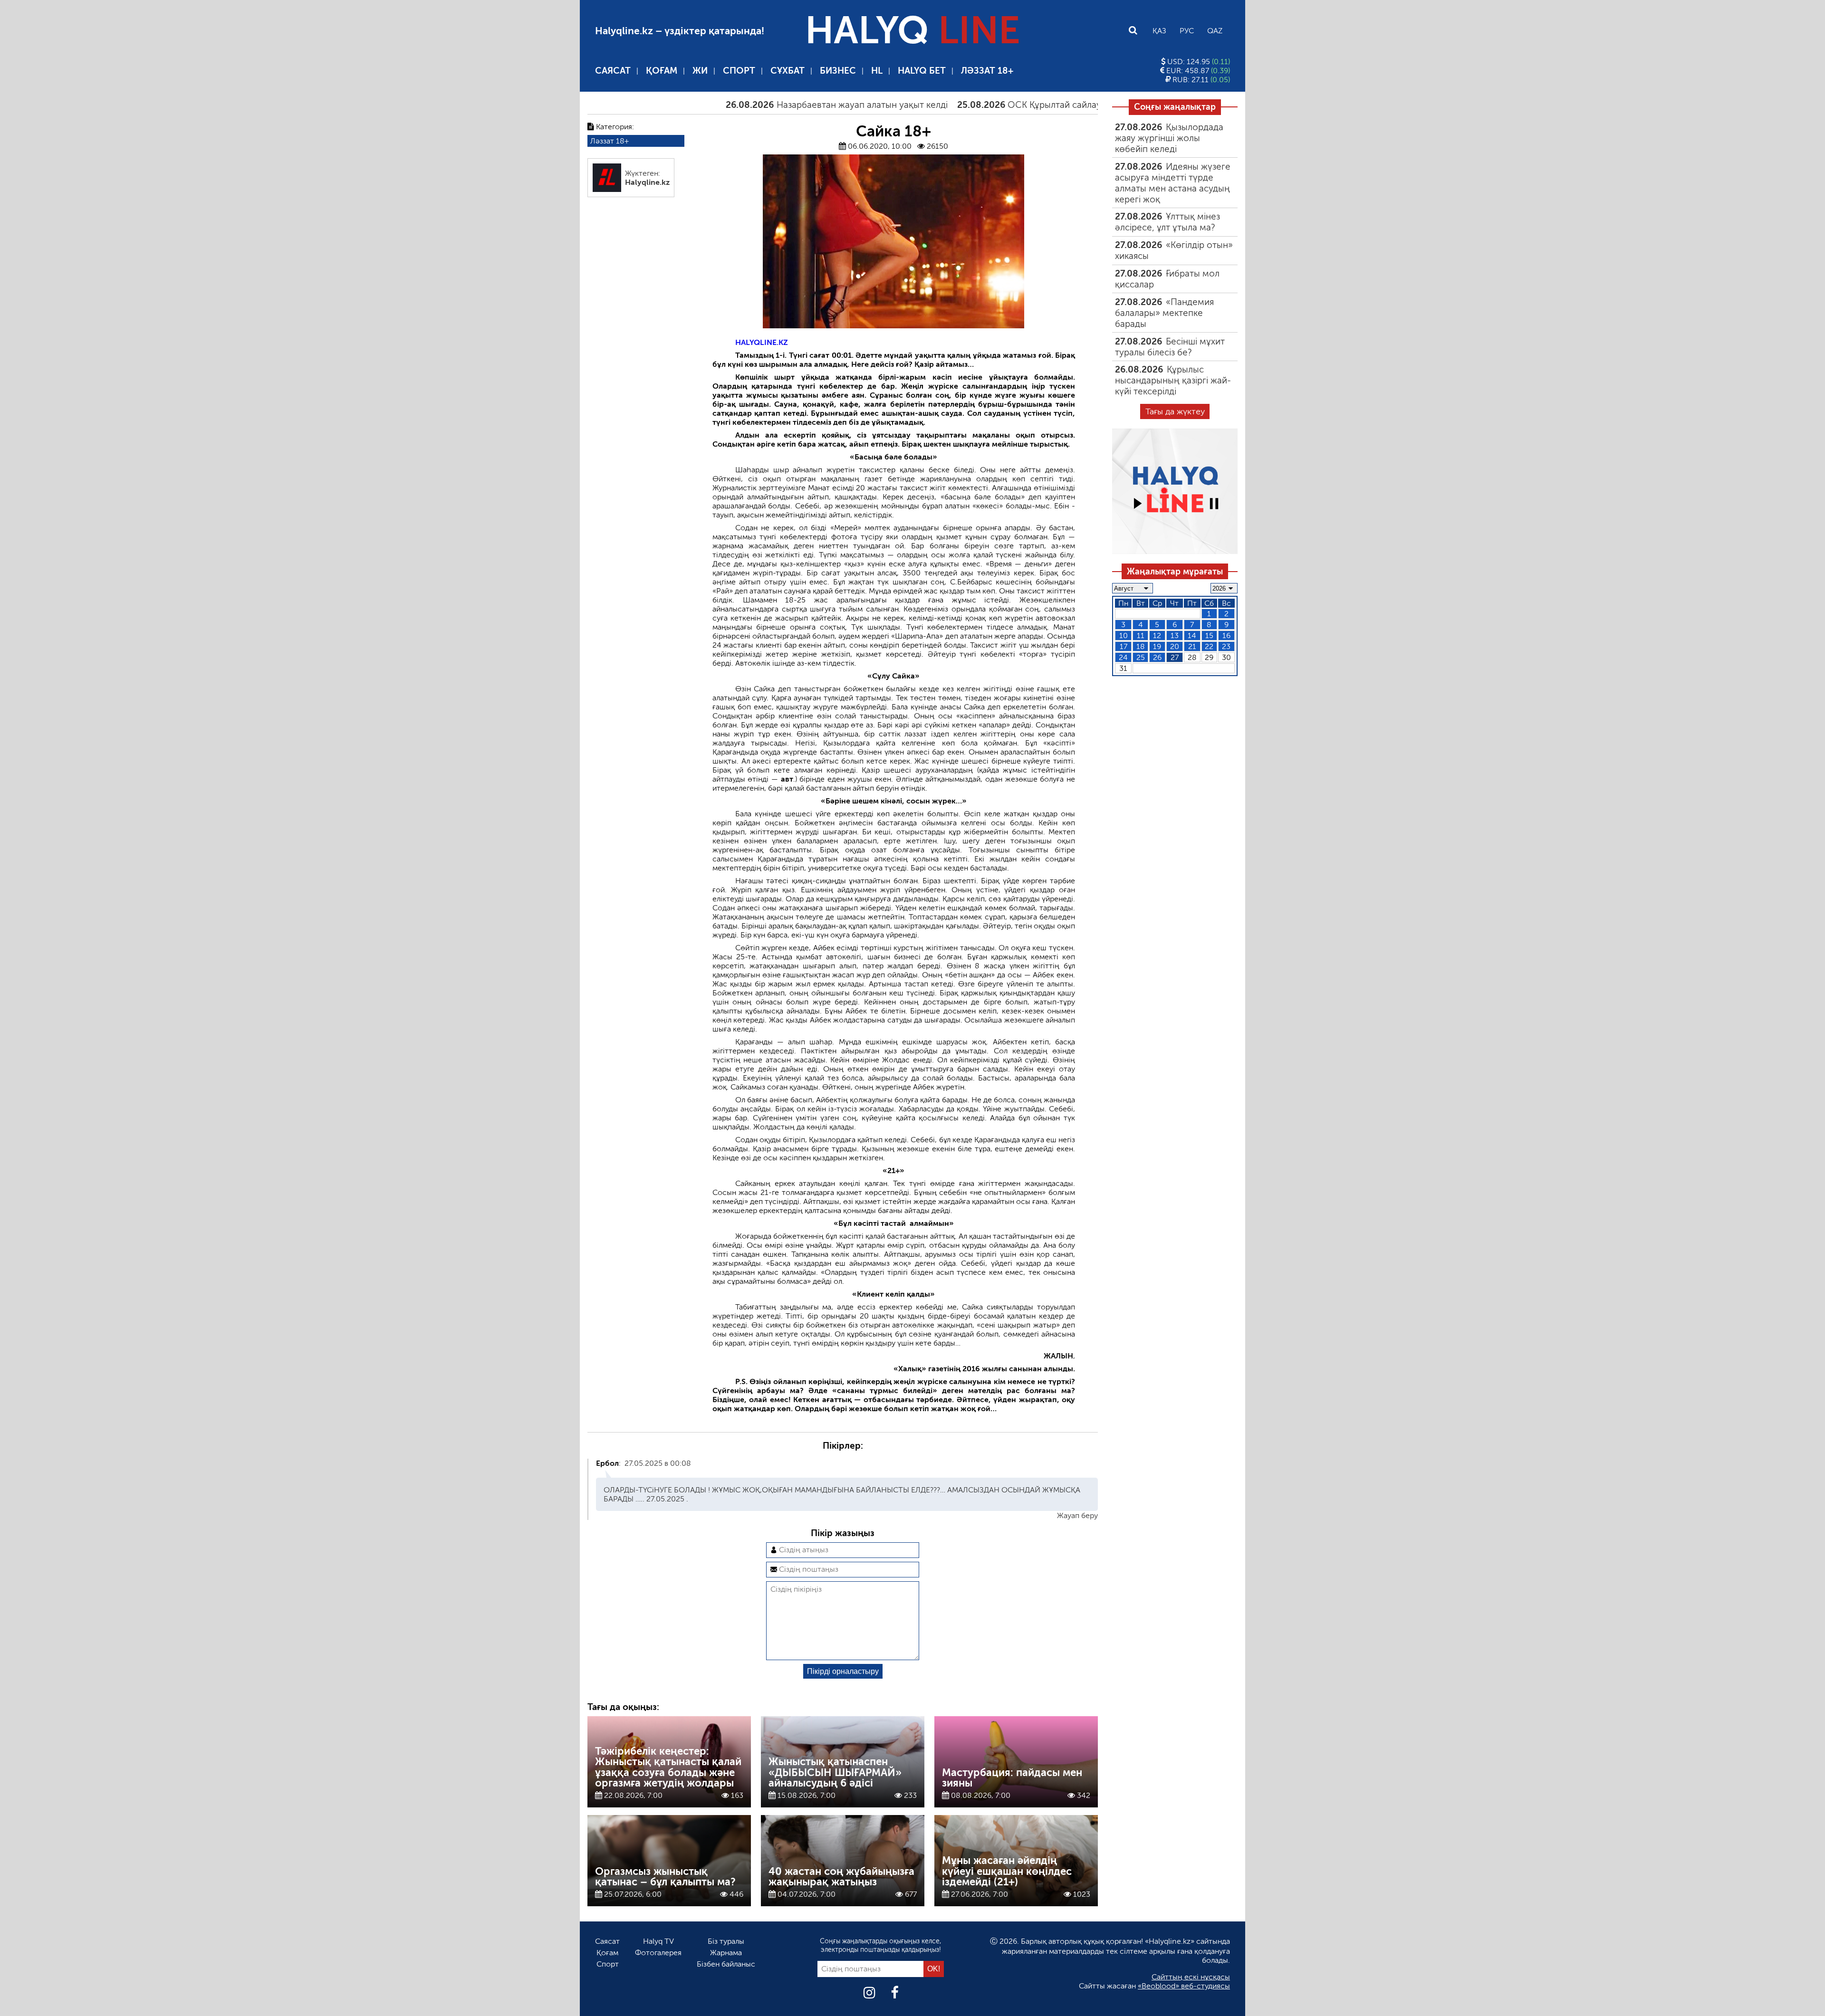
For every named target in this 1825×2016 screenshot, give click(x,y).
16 (1226, 635)
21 (1192, 646)
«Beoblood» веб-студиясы (1184, 1986)
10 (1124, 635)
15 (1209, 635)
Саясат (613, 71)
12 (1157, 635)
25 (1141, 657)
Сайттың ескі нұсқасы (1191, 1977)
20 (1175, 646)
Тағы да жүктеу (1175, 411)
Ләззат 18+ (987, 71)
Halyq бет (922, 71)
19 (1157, 646)
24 (1123, 657)
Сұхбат (788, 71)
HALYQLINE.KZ (762, 342)
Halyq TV (658, 1941)
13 (1175, 635)
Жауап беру (1077, 1515)
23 (1226, 646)
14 (1192, 635)
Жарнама (726, 1953)
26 (1157, 657)
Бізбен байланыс (726, 1964)
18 (1141, 646)
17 (1124, 646)
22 (1209, 646)
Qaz (1215, 31)
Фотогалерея (658, 1953)
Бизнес (838, 71)
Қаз (1159, 31)
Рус (1187, 31)
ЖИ (700, 71)
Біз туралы (726, 1941)
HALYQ (912, 30)
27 (1175, 657)
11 (1141, 635)
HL (877, 71)
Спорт (739, 71)
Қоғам (662, 71)
